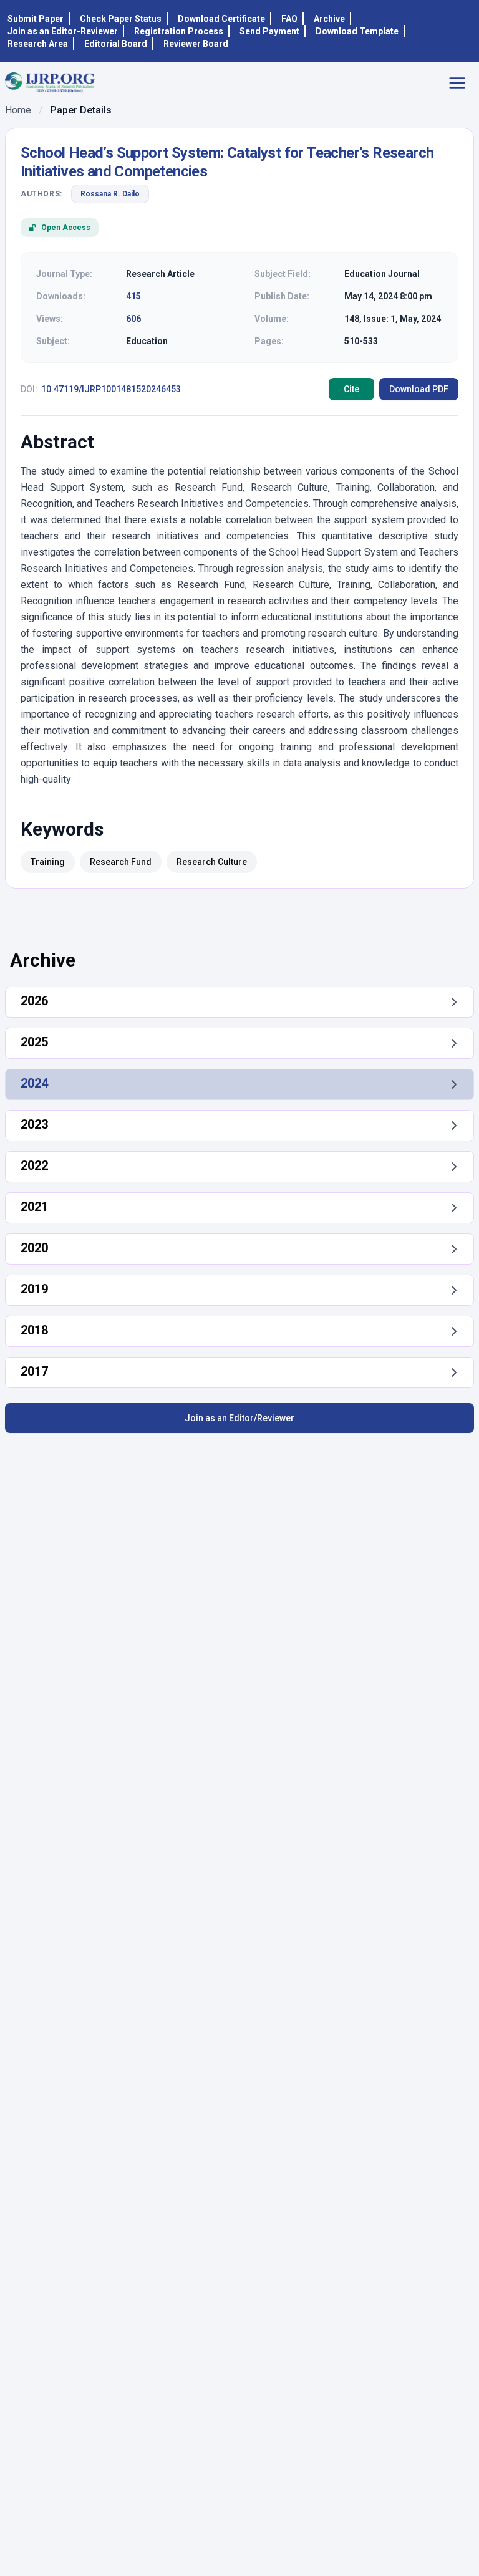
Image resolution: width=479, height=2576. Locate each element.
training (48, 862)
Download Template (357, 31)
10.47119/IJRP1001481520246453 (111, 389)
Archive (329, 19)
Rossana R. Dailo (110, 194)
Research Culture (212, 862)
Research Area (38, 44)
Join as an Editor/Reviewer (239, 1418)
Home (18, 110)
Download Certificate (221, 19)
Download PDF (419, 389)
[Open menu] (461, 83)
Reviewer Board (196, 44)
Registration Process (179, 31)
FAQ (289, 19)
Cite (351, 389)
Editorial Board (116, 44)
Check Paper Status (121, 19)
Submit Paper (36, 19)
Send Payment (269, 31)
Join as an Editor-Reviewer (63, 31)
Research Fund (121, 862)
